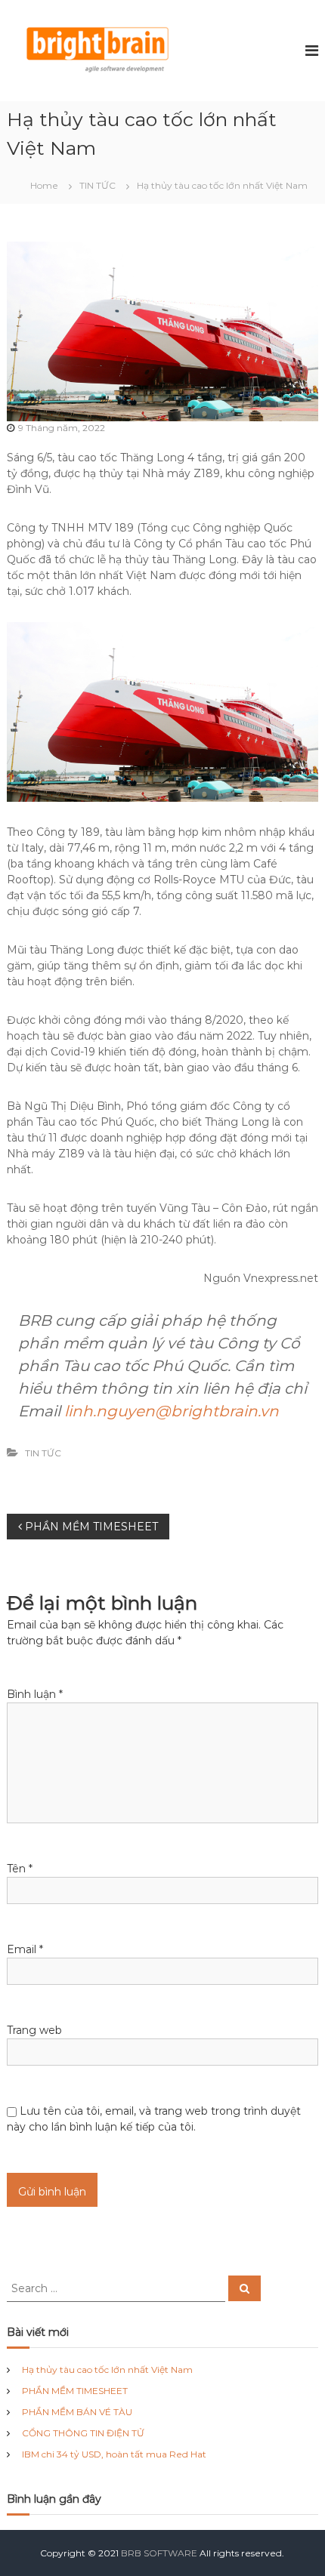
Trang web (34, 2030)
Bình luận (35, 1694)
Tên (20, 1869)
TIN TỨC (97, 185)
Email (25, 1949)
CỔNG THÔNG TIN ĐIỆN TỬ (83, 2433)
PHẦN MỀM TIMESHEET (75, 2391)
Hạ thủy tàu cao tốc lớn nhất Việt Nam (107, 2370)
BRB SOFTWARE (159, 2553)
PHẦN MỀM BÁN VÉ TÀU (77, 2412)
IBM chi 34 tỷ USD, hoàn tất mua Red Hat (114, 2454)
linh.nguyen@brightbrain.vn (172, 1411)
